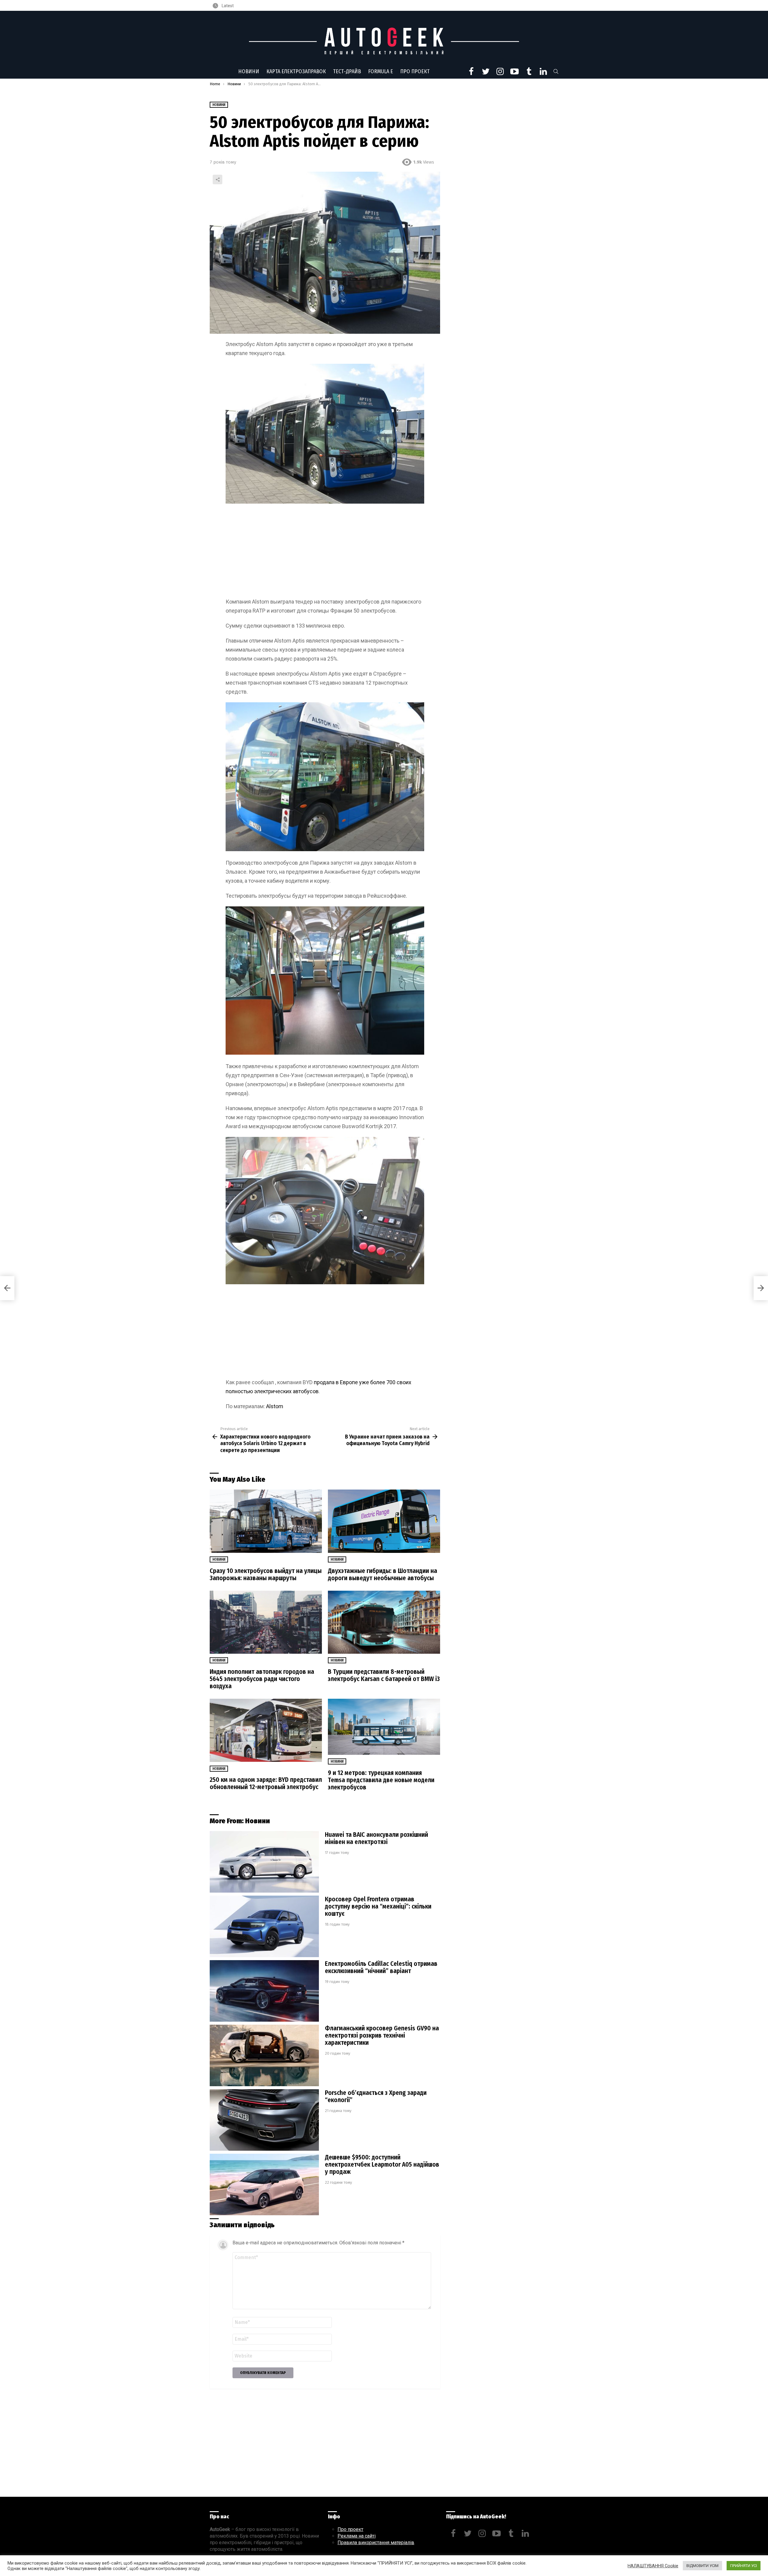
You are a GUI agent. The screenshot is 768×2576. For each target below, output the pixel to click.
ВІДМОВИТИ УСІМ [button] (702, 2566)
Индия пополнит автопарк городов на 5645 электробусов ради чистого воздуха (262, 1679)
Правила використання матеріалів (376, 2543)
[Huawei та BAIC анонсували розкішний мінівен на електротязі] (264, 1862)
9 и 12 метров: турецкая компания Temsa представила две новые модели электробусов (381, 1780)
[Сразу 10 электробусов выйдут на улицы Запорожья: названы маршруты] (266, 1521)
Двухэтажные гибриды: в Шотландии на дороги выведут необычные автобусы (382, 1574)
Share (217, 179)
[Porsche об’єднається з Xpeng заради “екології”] (264, 2120)
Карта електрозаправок (296, 71)
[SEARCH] (556, 71)
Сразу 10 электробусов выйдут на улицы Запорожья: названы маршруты (266, 1574)
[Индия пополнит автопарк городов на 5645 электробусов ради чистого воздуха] (266, 1622)
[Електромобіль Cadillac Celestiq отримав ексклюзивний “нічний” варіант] (264, 1991)
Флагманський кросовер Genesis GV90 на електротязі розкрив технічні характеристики (382, 2035)
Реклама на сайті (357, 2536)
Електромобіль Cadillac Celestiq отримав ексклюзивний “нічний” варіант (381, 1967)
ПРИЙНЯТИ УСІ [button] (744, 2566)
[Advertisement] (325, 553)
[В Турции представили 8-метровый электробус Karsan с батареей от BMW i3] (384, 1622)
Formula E (381, 71)
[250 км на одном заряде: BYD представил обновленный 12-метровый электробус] (266, 1730)
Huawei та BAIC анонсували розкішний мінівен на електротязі (376, 1838)
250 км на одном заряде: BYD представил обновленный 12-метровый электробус (266, 1783)
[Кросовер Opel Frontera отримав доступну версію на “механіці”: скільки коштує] (264, 1926)
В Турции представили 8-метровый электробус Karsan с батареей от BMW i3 (384, 1675)
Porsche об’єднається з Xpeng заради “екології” (376, 2096)
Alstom (275, 1406)
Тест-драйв (347, 71)
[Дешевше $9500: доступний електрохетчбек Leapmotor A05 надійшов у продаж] (264, 2184)
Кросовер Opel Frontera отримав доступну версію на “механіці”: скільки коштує (378, 1906)
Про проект (415, 71)
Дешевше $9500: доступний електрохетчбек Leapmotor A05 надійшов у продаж (382, 2165)
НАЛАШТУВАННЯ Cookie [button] (653, 2566)
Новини (249, 71)
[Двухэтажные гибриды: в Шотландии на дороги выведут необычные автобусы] (384, 1521)
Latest (227, 6)
